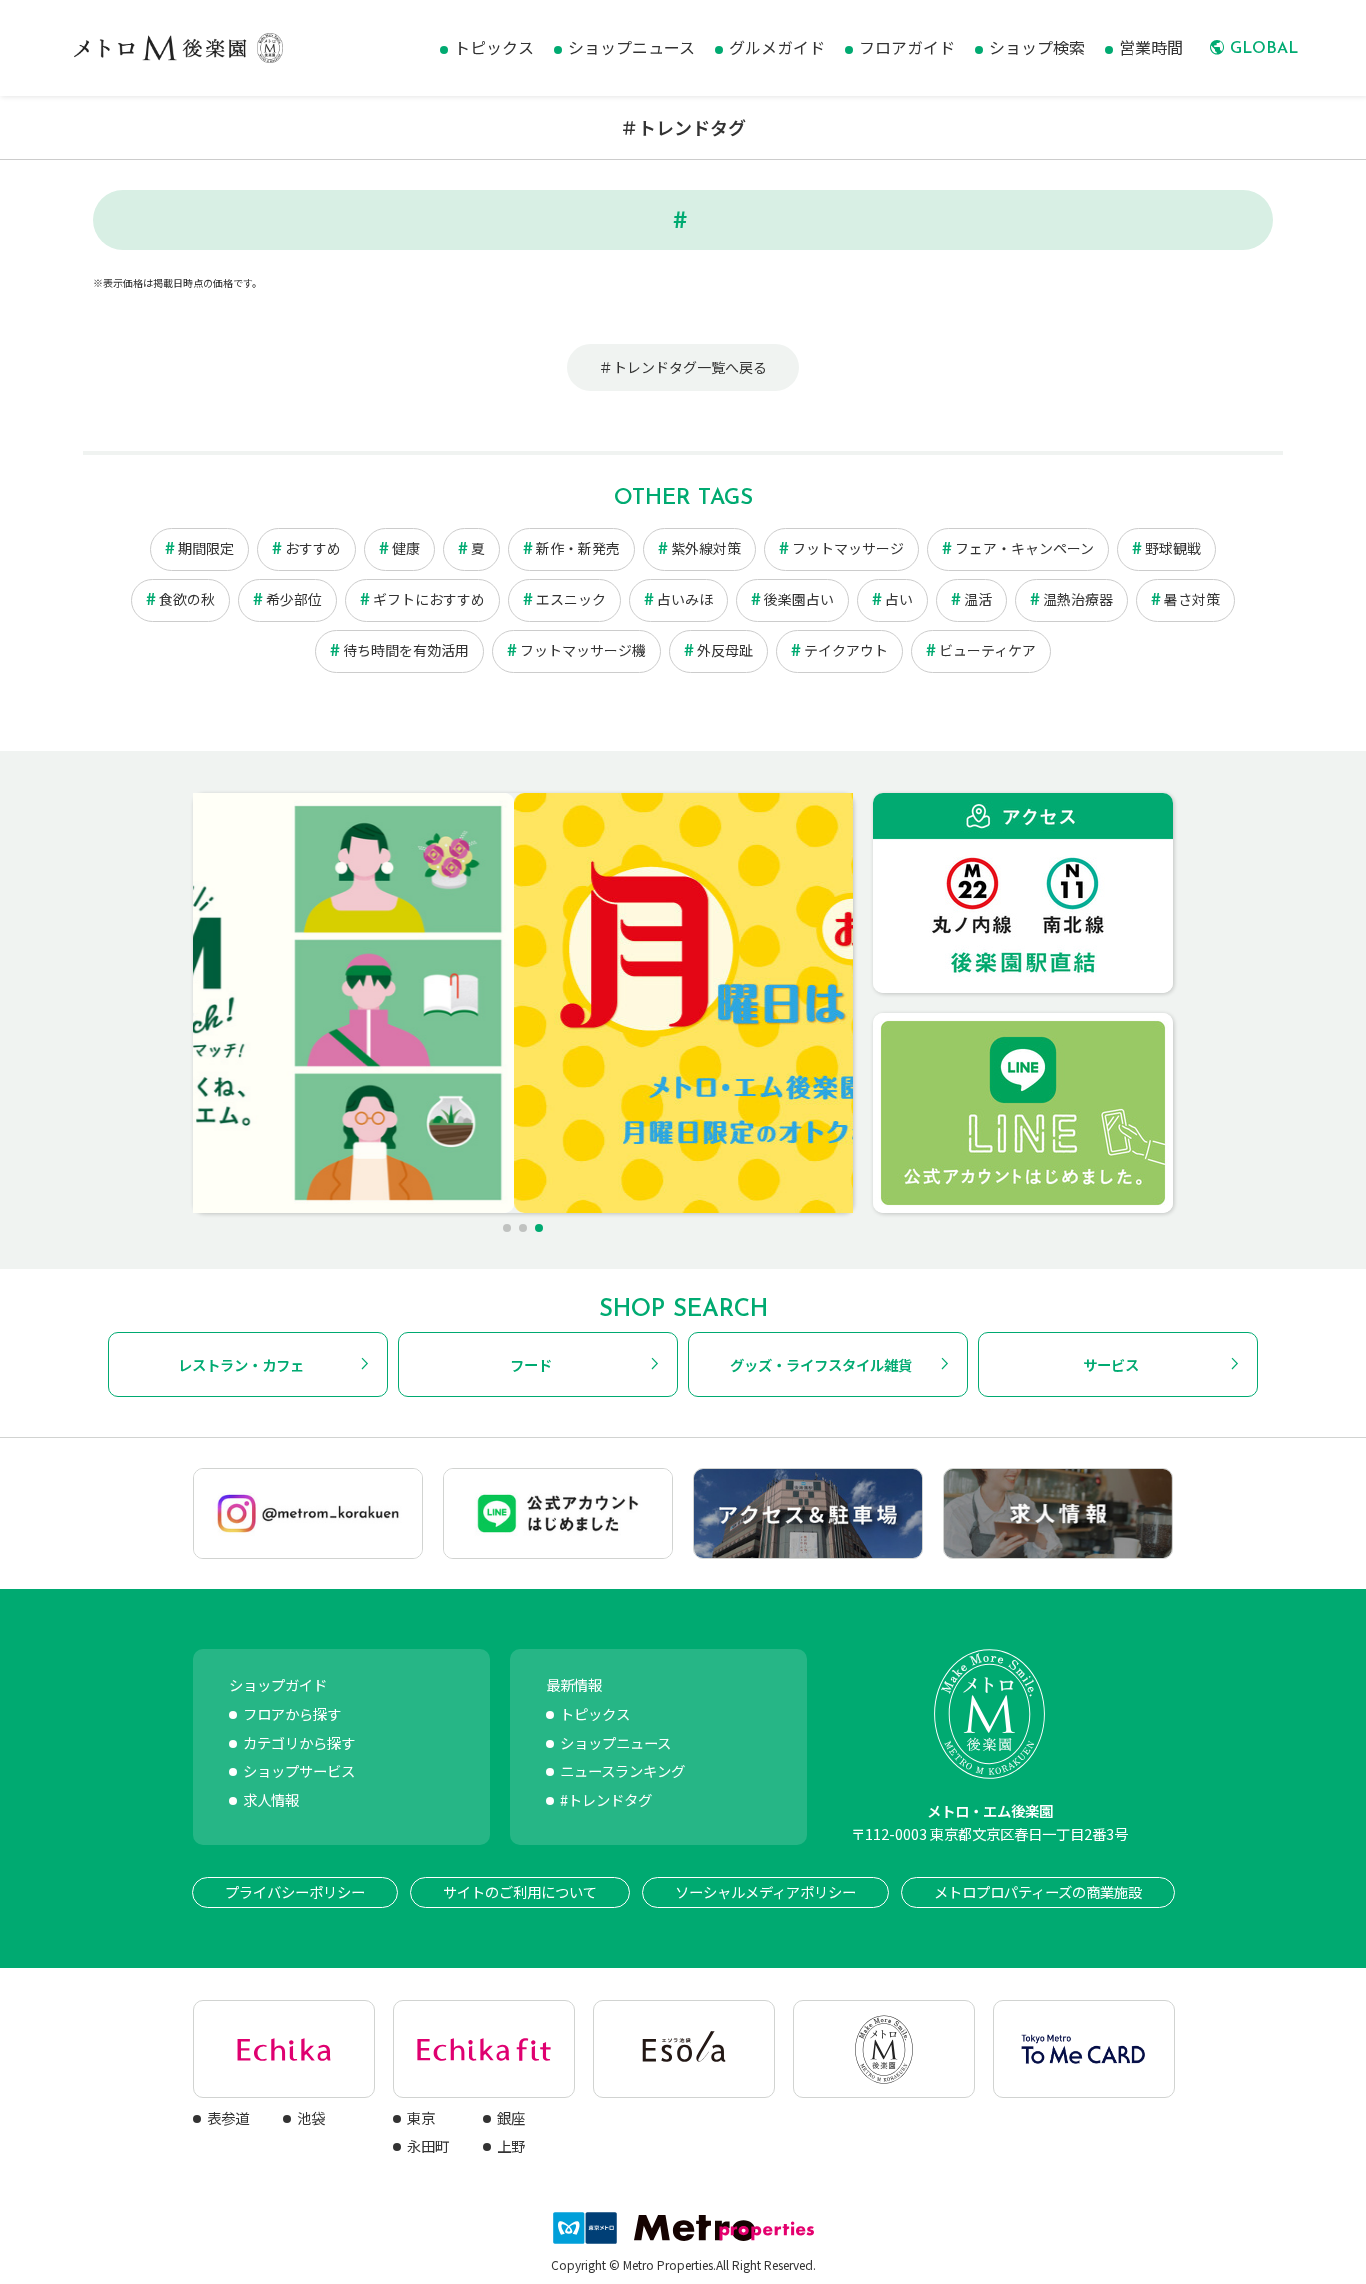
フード (531, 1364)
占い (899, 599)
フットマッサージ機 (583, 650)
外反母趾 (725, 650)
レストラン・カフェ (241, 1364)
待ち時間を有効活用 (406, 650)
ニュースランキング (622, 1770)
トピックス (595, 1713)
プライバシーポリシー (295, 1891)
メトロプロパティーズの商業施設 (1038, 1891)
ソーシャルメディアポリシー (765, 1891)
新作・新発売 (578, 548)
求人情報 (271, 1799)
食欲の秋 (187, 599)
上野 (511, 2145)
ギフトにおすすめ (429, 599)
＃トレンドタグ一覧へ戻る (683, 367)
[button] (507, 1228)
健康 (406, 548)
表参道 (228, 2117)
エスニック (571, 599)
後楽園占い (799, 599)
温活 (978, 599)
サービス (1111, 1364)
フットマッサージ (848, 548)
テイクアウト (846, 650)
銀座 (511, 2117)
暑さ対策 (1192, 599)
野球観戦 (1173, 548)
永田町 (428, 2145)
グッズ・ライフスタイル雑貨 (821, 1364)
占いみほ (685, 599)
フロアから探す (292, 1713)
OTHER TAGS (683, 498)
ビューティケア (987, 650)
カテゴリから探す (299, 1742)
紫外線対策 (706, 548)
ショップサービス (299, 1770)
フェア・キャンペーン (1024, 548)
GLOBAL (1264, 49)
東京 (421, 2117)
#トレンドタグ (606, 1799)
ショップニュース (615, 1742)
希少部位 (294, 599)
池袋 (311, 2117)
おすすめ (313, 548)
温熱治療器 (1078, 599)
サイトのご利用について (520, 1891)
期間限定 (206, 548)
